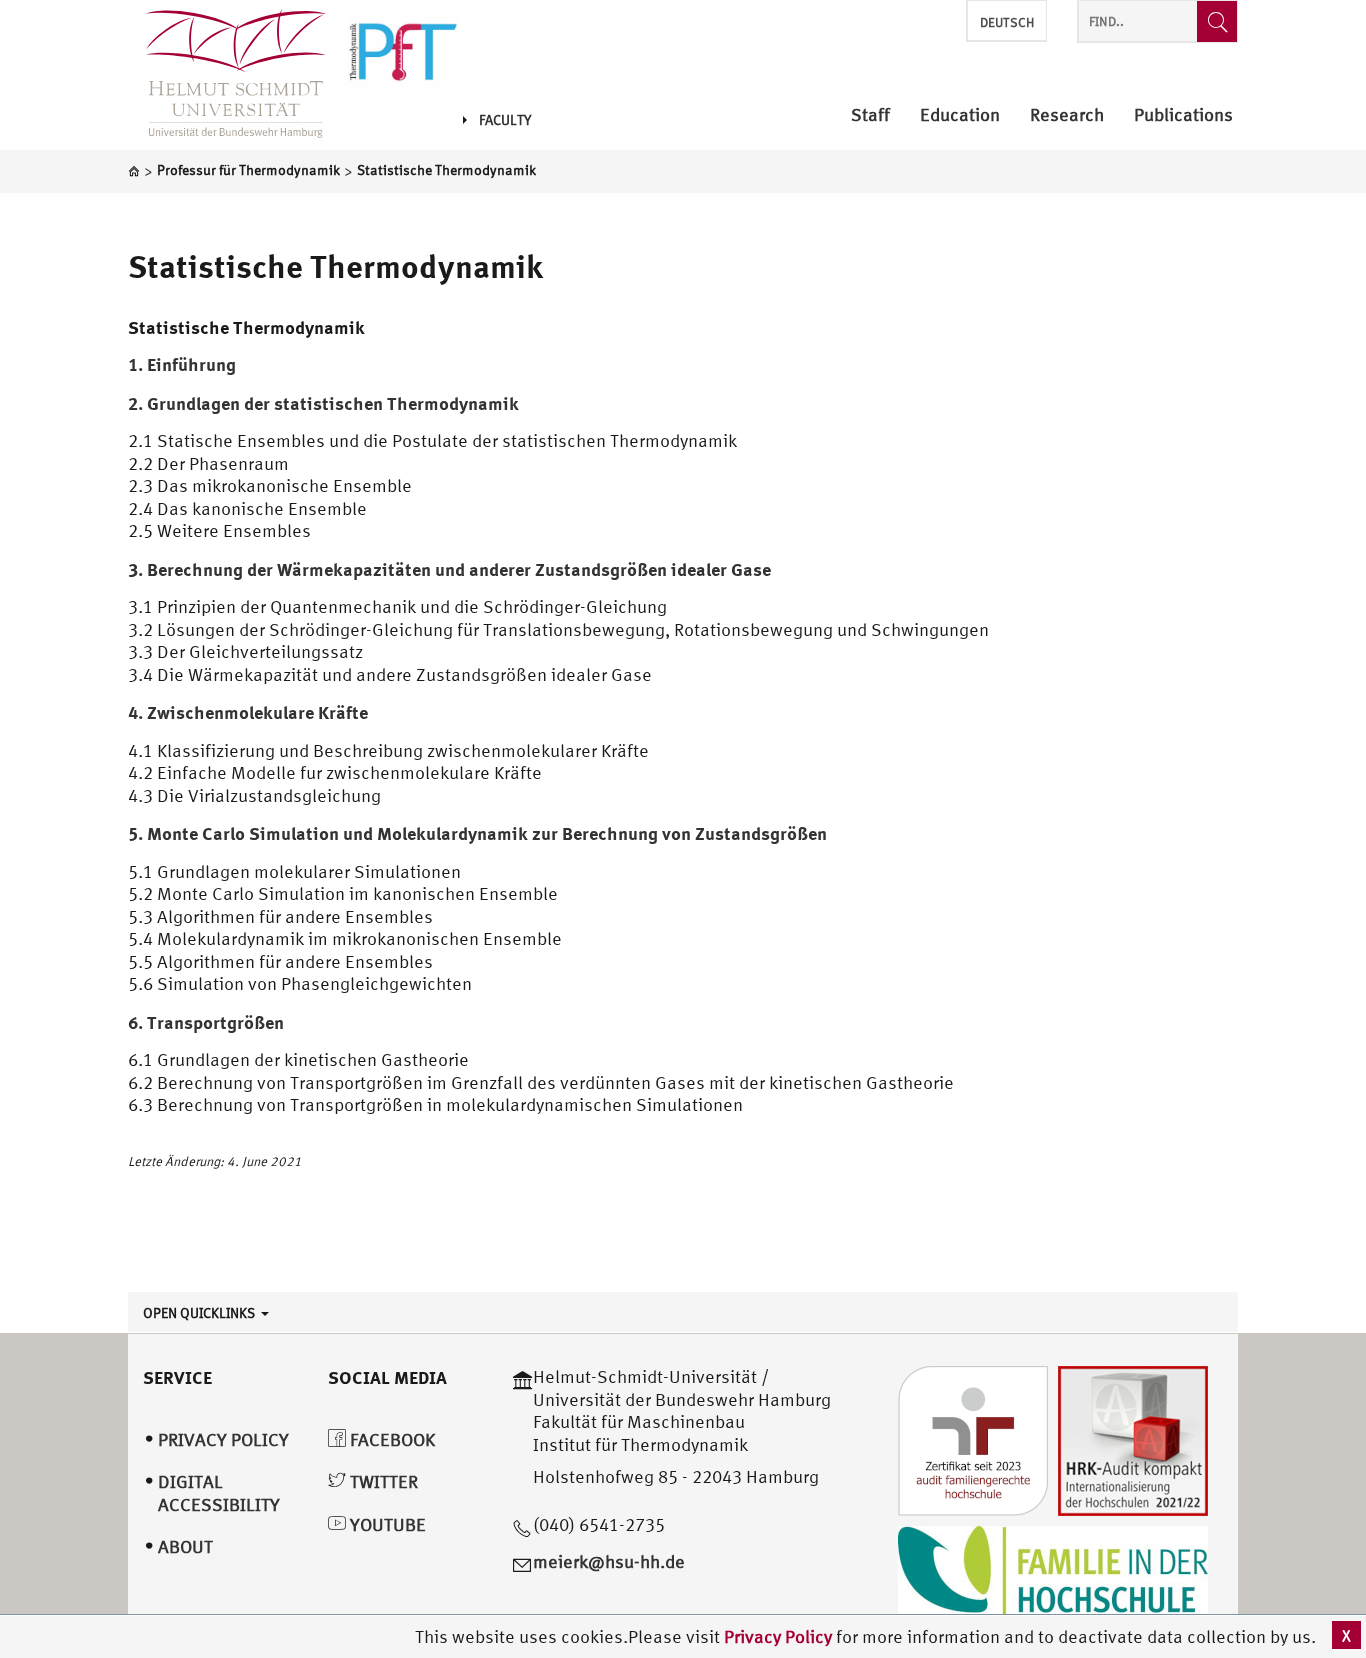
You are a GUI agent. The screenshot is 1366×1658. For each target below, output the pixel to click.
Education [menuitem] (960, 115)
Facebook (390, 1439)
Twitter (382, 1481)
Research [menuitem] (1067, 115)
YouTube (386, 1524)
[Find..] (1217, 21)
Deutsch (1007, 22)
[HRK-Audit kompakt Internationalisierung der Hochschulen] (1133, 1439)
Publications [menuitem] (1183, 115)
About (185, 1546)
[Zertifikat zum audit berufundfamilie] (973, 1439)
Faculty (505, 120)
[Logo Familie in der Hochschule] (1053, 1574)
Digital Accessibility (219, 1493)
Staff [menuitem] (870, 115)
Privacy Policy (780, 1636)
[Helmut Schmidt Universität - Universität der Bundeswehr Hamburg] (402, 52)
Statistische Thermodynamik (335, 266)
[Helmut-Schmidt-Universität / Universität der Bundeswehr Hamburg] (227, 75)
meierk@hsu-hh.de (609, 1561)
